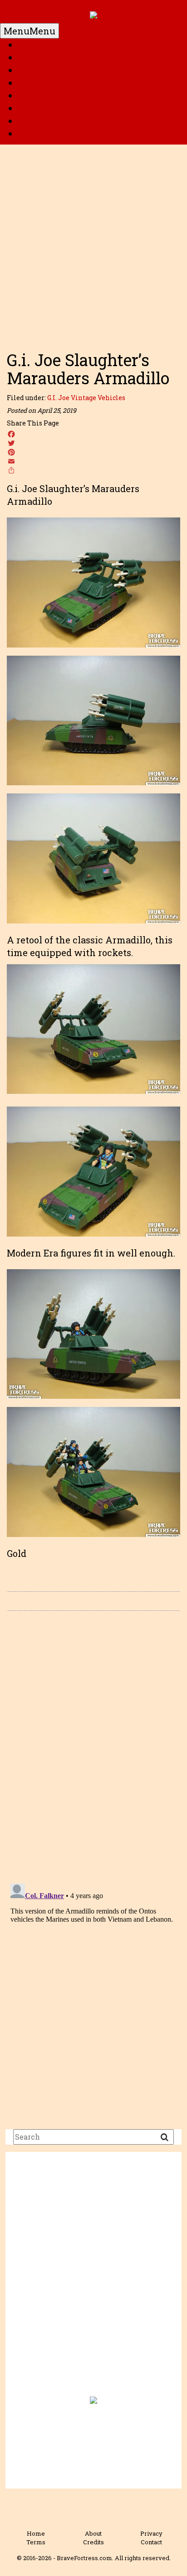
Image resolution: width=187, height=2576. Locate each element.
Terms (36, 2542)
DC (24, 58)
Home (31, 45)
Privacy (151, 2533)
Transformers (49, 108)
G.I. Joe (33, 83)
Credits (93, 2542)
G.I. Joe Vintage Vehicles (86, 398)
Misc (29, 134)
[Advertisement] (93, 243)
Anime (34, 121)
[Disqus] (93, 1746)
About (93, 2533)
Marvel (34, 70)
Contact (151, 2542)
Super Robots (47, 96)
